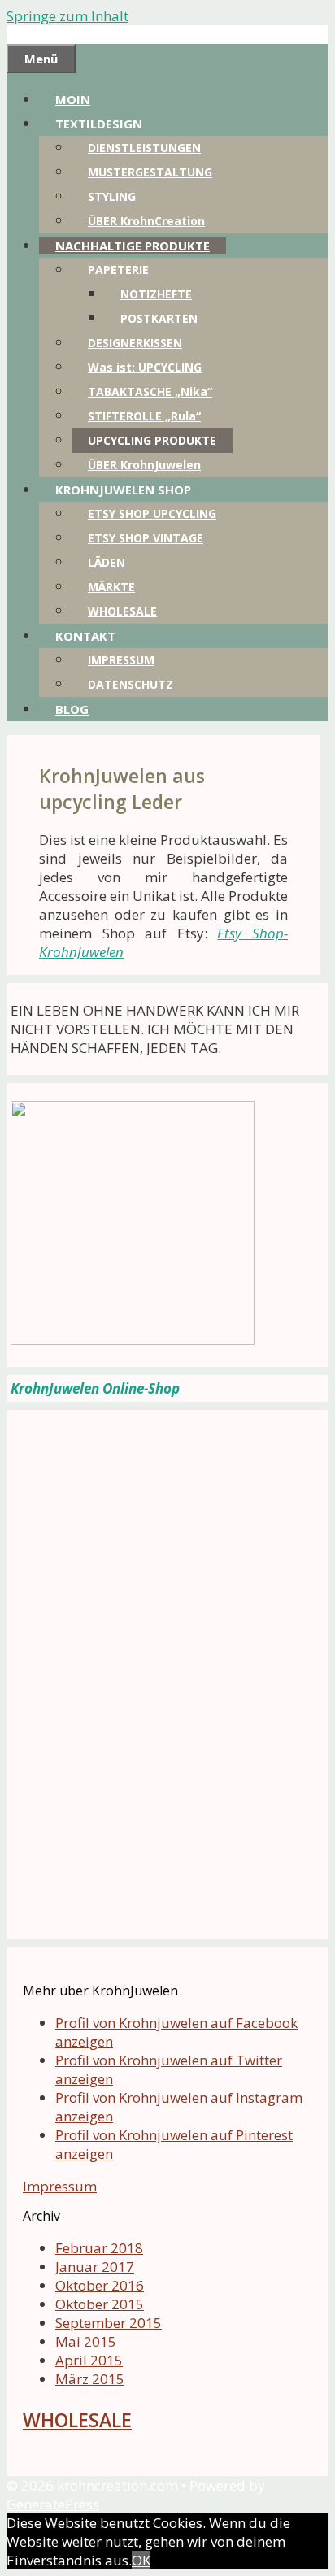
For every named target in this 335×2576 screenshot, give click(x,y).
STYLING (112, 196)
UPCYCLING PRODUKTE (152, 440)
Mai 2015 (86, 2341)
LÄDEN (107, 562)
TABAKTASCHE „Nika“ (150, 392)
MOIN (73, 99)
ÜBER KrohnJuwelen (144, 465)
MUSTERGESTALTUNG (150, 172)
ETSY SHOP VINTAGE (146, 538)
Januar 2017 (95, 2267)
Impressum (60, 2186)
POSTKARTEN (159, 318)
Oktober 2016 (100, 2285)
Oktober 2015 (100, 2304)
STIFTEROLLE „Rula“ (144, 416)
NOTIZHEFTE (156, 294)
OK (141, 2560)
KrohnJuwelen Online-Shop (95, 1388)
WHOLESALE (122, 611)
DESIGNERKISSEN (135, 343)
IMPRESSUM (121, 660)
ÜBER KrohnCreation (146, 221)
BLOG (72, 709)
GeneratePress (53, 2504)
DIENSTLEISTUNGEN (144, 148)
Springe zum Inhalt (67, 16)
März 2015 (90, 2379)
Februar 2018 (99, 2248)
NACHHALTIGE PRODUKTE (133, 246)
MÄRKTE (111, 587)
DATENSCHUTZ (131, 684)
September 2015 (109, 2323)
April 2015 (89, 2360)
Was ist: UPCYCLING (145, 367)
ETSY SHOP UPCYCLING (152, 513)
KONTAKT (85, 636)
